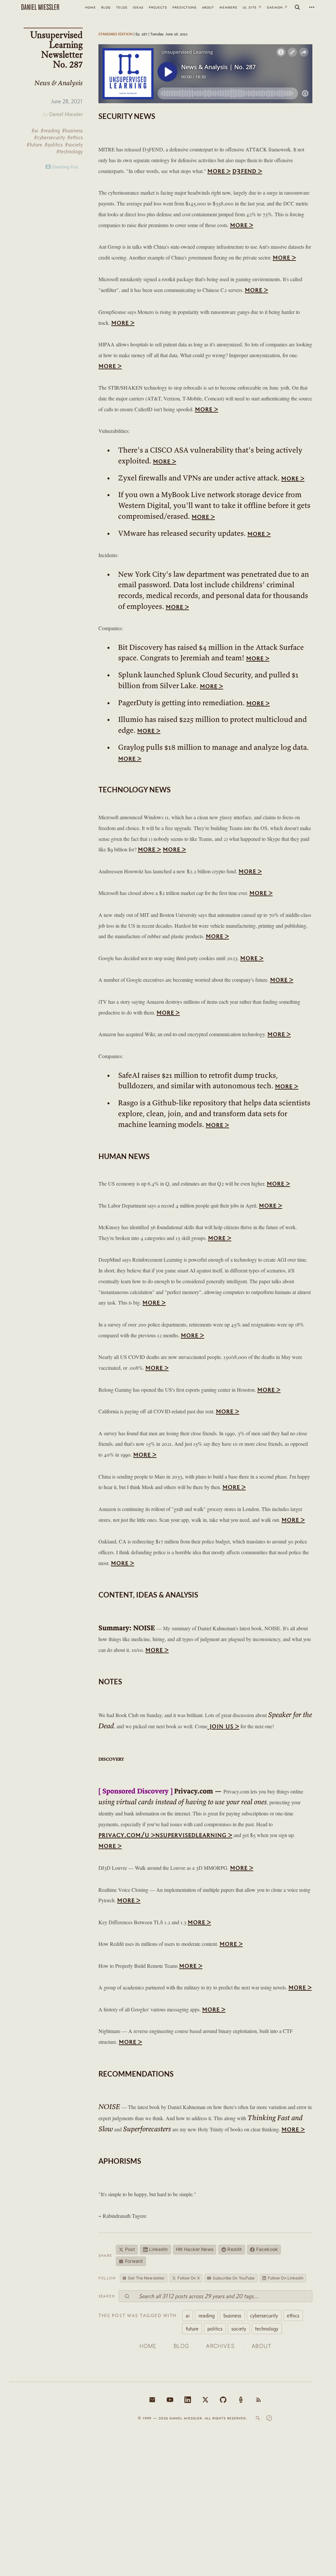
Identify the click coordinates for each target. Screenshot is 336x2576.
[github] (223, 2400)
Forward (134, 2261)
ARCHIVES (220, 2346)
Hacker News (195, 2249)
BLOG (181, 2346)
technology (267, 2329)
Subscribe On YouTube (234, 2278)
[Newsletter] (152, 2400)
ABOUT (262, 2346)
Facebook (267, 2249)
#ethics (75, 137)
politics (215, 2329)
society (239, 2329)
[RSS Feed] (259, 2400)
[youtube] (170, 2400)
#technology (70, 152)
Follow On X (189, 2278)
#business (72, 131)
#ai (35, 131)
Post (130, 2249)
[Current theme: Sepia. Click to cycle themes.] (269, 2418)
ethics (293, 2315)
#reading (50, 131)
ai (188, 2315)
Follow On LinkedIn (286, 2278)
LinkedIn (158, 2249)
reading (207, 2315)
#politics (54, 145)
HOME (148, 2346)
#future (34, 145)
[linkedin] (188, 2400)
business (232, 2315)
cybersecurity (264, 2315)
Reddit (235, 2249)
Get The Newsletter (146, 2278)
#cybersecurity (50, 137)
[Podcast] (241, 2400)
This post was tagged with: (138, 2315)
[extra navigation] (312, 7)
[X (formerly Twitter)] (205, 2400)
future (192, 2329)
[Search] (297, 7)
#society (74, 145)
